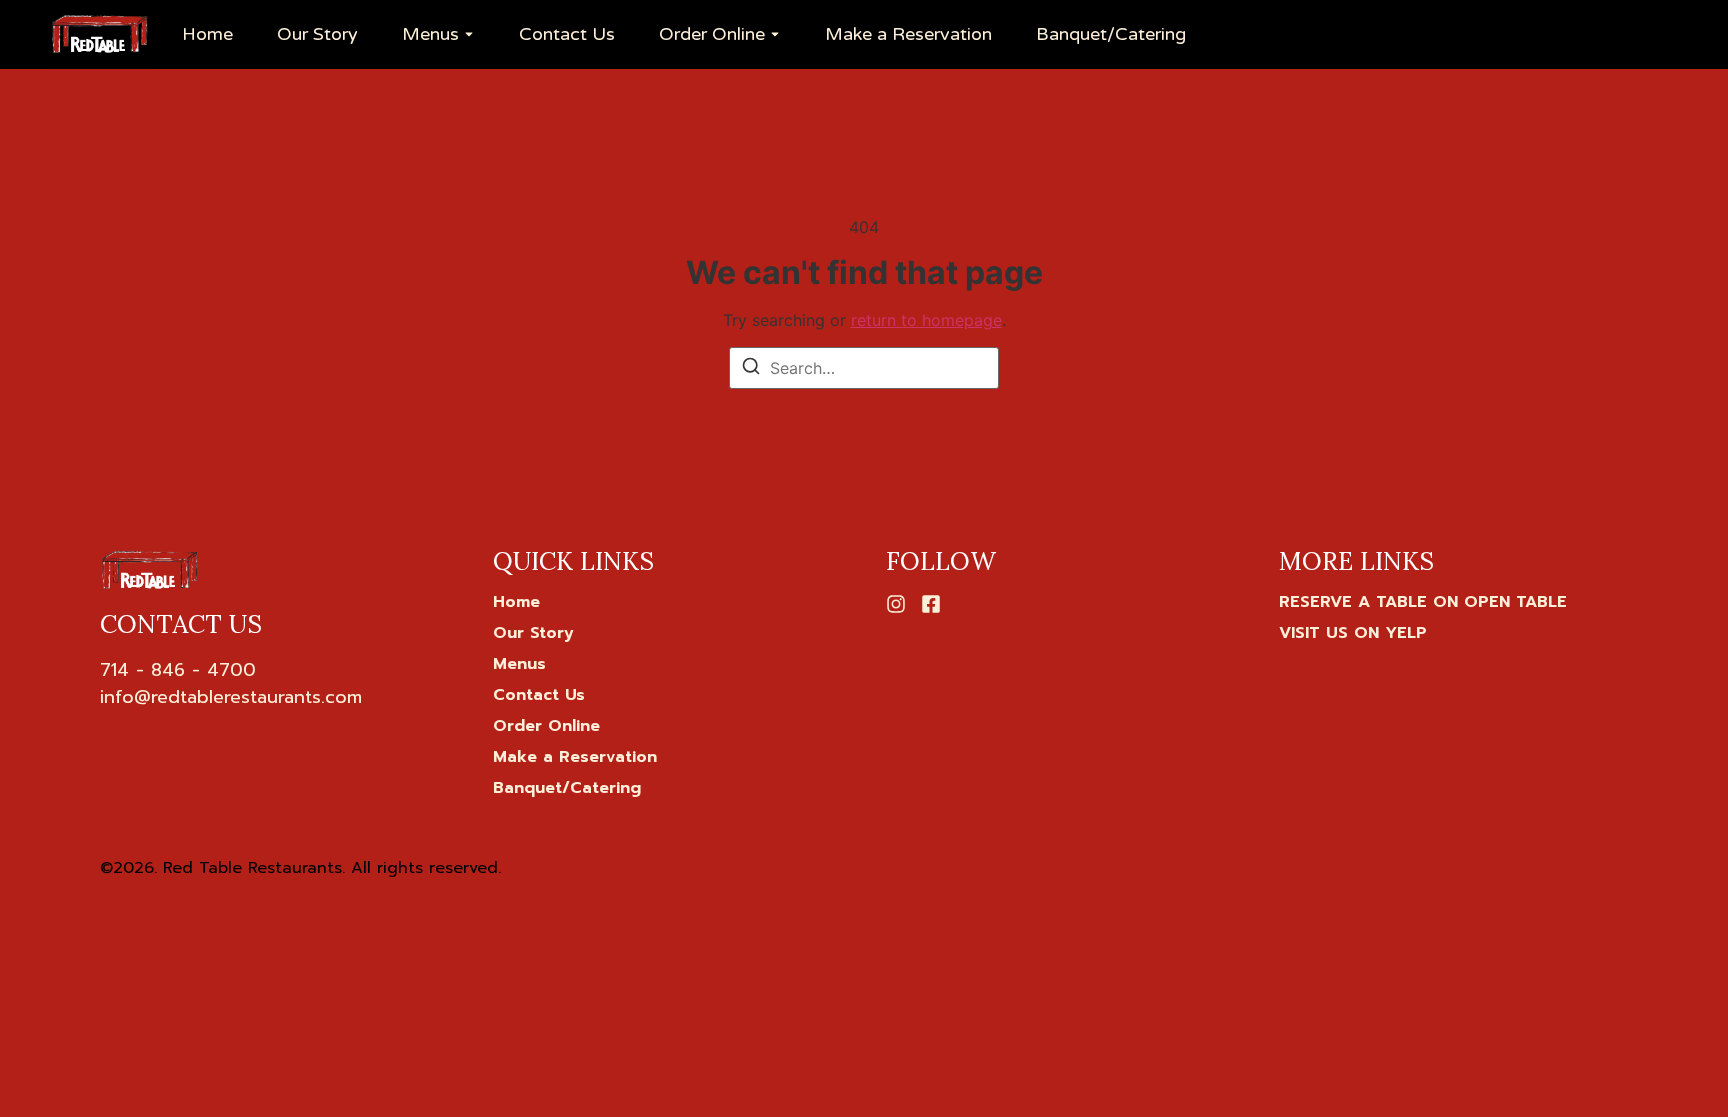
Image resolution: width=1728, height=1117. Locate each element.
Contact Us (567, 34)
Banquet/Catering (1111, 34)
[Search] (751, 369)
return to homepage (926, 320)
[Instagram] (896, 604)
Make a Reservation (908, 34)
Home (207, 34)
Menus (430, 34)
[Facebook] (931, 604)
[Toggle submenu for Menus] (467, 35)
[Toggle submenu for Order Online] (773, 35)
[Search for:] (864, 368)
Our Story (317, 34)
